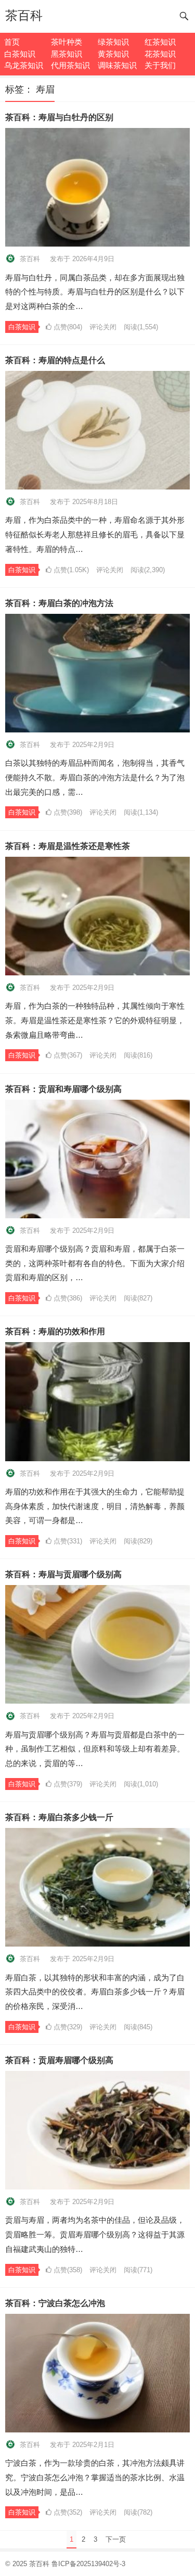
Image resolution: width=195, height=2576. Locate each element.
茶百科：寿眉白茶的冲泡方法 (59, 603)
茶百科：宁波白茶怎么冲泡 (55, 2303)
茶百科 (24, 15)
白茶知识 (20, 54)
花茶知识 (160, 54)
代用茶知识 (70, 65)
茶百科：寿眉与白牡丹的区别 (59, 117)
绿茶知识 (113, 42)
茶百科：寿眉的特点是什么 (55, 360)
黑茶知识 (67, 54)
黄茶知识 (113, 54)
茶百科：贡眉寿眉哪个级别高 (59, 2060)
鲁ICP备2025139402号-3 (88, 2564)
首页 (12, 42)
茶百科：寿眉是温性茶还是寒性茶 (68, 846)
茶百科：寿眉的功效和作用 (55, 1331)
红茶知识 (160, 42)
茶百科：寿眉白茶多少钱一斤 (59, 1817)
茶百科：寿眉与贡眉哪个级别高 (63, 1574)
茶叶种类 (67, 42)
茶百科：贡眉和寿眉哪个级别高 (63, 1089)
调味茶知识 (117, 65)
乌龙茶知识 (24, 65)
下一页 (116, 2539)
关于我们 (160, 65)
